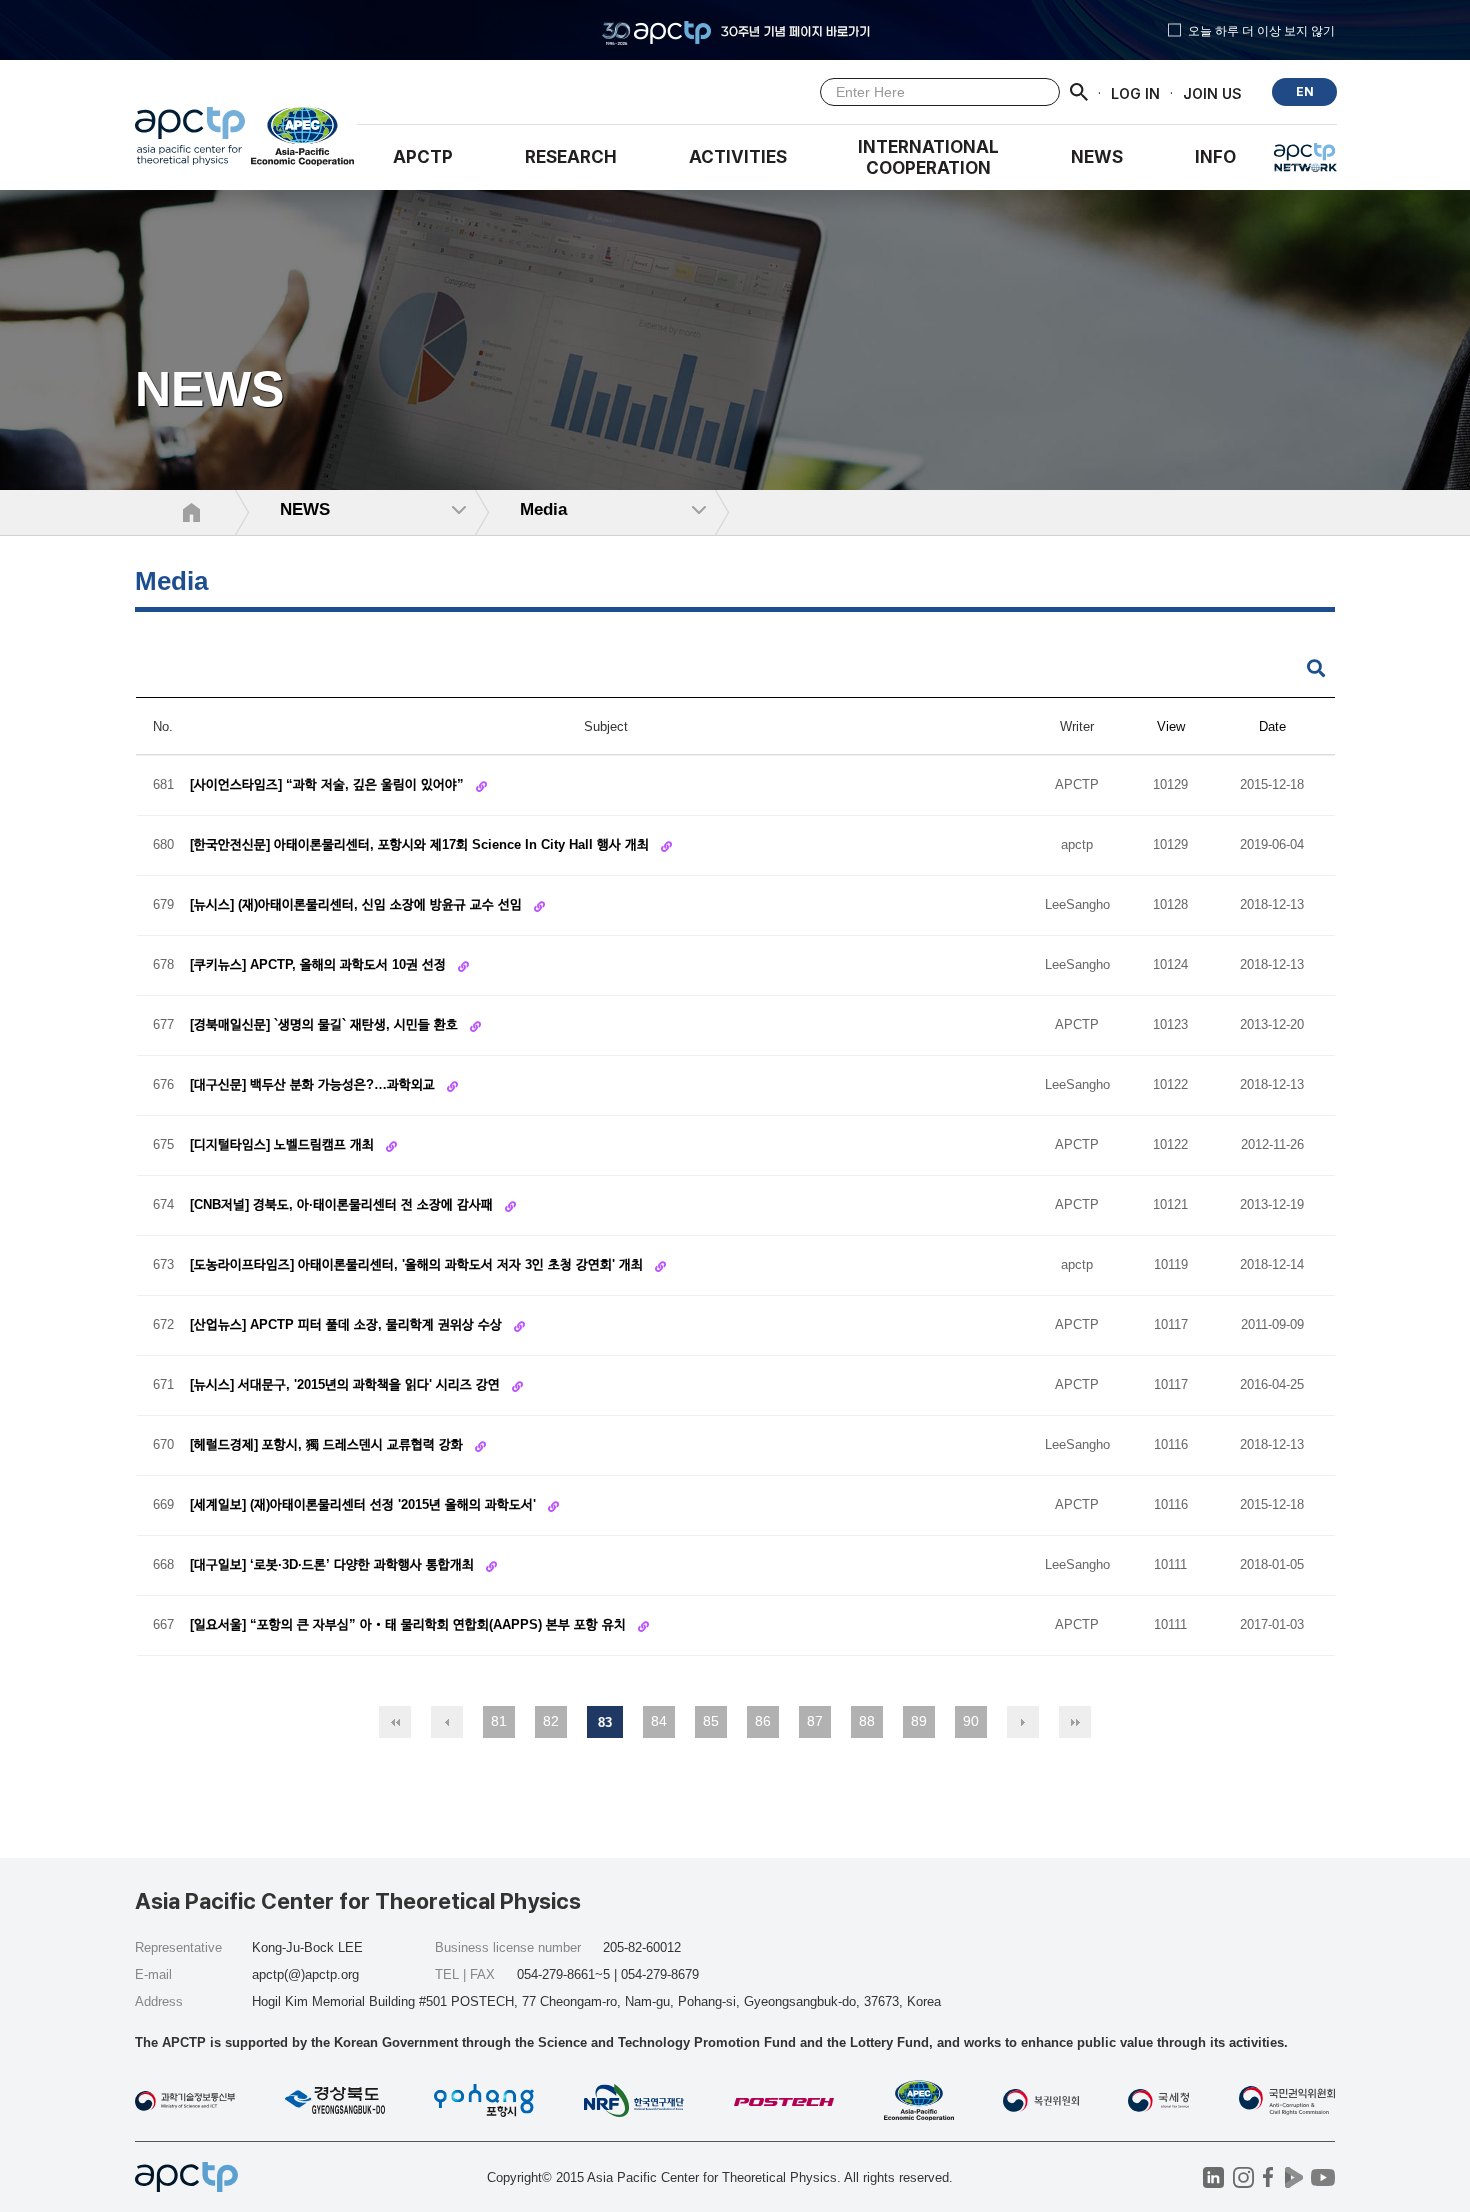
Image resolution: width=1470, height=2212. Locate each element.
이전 (447, 1722)
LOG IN (1135, 92)
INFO (1215, 157)
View (1171, 726)
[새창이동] (303, 141)
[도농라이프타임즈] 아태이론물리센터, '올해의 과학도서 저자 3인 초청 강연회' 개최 (418, 1264)
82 (551, 1721)
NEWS (1097, 157)
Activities (738, 157)
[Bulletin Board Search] (1316, 669)
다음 (1023, 1722)
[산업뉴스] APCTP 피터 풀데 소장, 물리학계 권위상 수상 (348, 1324)
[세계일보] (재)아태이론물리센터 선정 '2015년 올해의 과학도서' (365, 1504)
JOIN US (1212, 92)
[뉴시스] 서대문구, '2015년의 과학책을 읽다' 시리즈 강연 (347, 1384)
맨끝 (1075, 1722)
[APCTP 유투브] (1322, 2177)
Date (1272, 726)
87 (815, 1721)
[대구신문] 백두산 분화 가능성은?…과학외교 (314, 1084)
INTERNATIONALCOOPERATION (928, 157)
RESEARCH (571, 157)
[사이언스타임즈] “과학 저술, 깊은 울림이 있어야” (329, 784)
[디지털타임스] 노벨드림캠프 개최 (284, 1144)
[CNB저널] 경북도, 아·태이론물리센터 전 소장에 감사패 (343, 1204)
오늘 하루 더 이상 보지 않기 (1261, 30)
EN (1305, 91)
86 (763, 1721)
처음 (395, 1722)
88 (867, 1721)
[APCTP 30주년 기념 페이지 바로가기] (735, 30)
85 (711, 1721)
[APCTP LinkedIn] (1213, 2177)
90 (971, 1721)
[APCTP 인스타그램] (1243, 2177)
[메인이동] (190, 141)
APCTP (423, 157)
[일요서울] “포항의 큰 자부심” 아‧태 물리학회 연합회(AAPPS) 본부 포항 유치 (410, 1624)
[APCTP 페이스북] (1268, 2177)
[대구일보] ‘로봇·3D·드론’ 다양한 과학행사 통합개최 (334, 1564)
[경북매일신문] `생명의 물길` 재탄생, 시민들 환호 (326, 1024)
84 (659, 1721)
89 (919, 1721)
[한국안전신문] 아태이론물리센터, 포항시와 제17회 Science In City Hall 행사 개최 (421, 844)
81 (499, 1721)
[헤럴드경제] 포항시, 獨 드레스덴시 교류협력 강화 (328, 1444)
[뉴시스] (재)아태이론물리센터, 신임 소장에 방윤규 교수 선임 (358, 904)
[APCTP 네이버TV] (1293, 2177)
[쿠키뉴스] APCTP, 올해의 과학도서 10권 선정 (320, 964)
